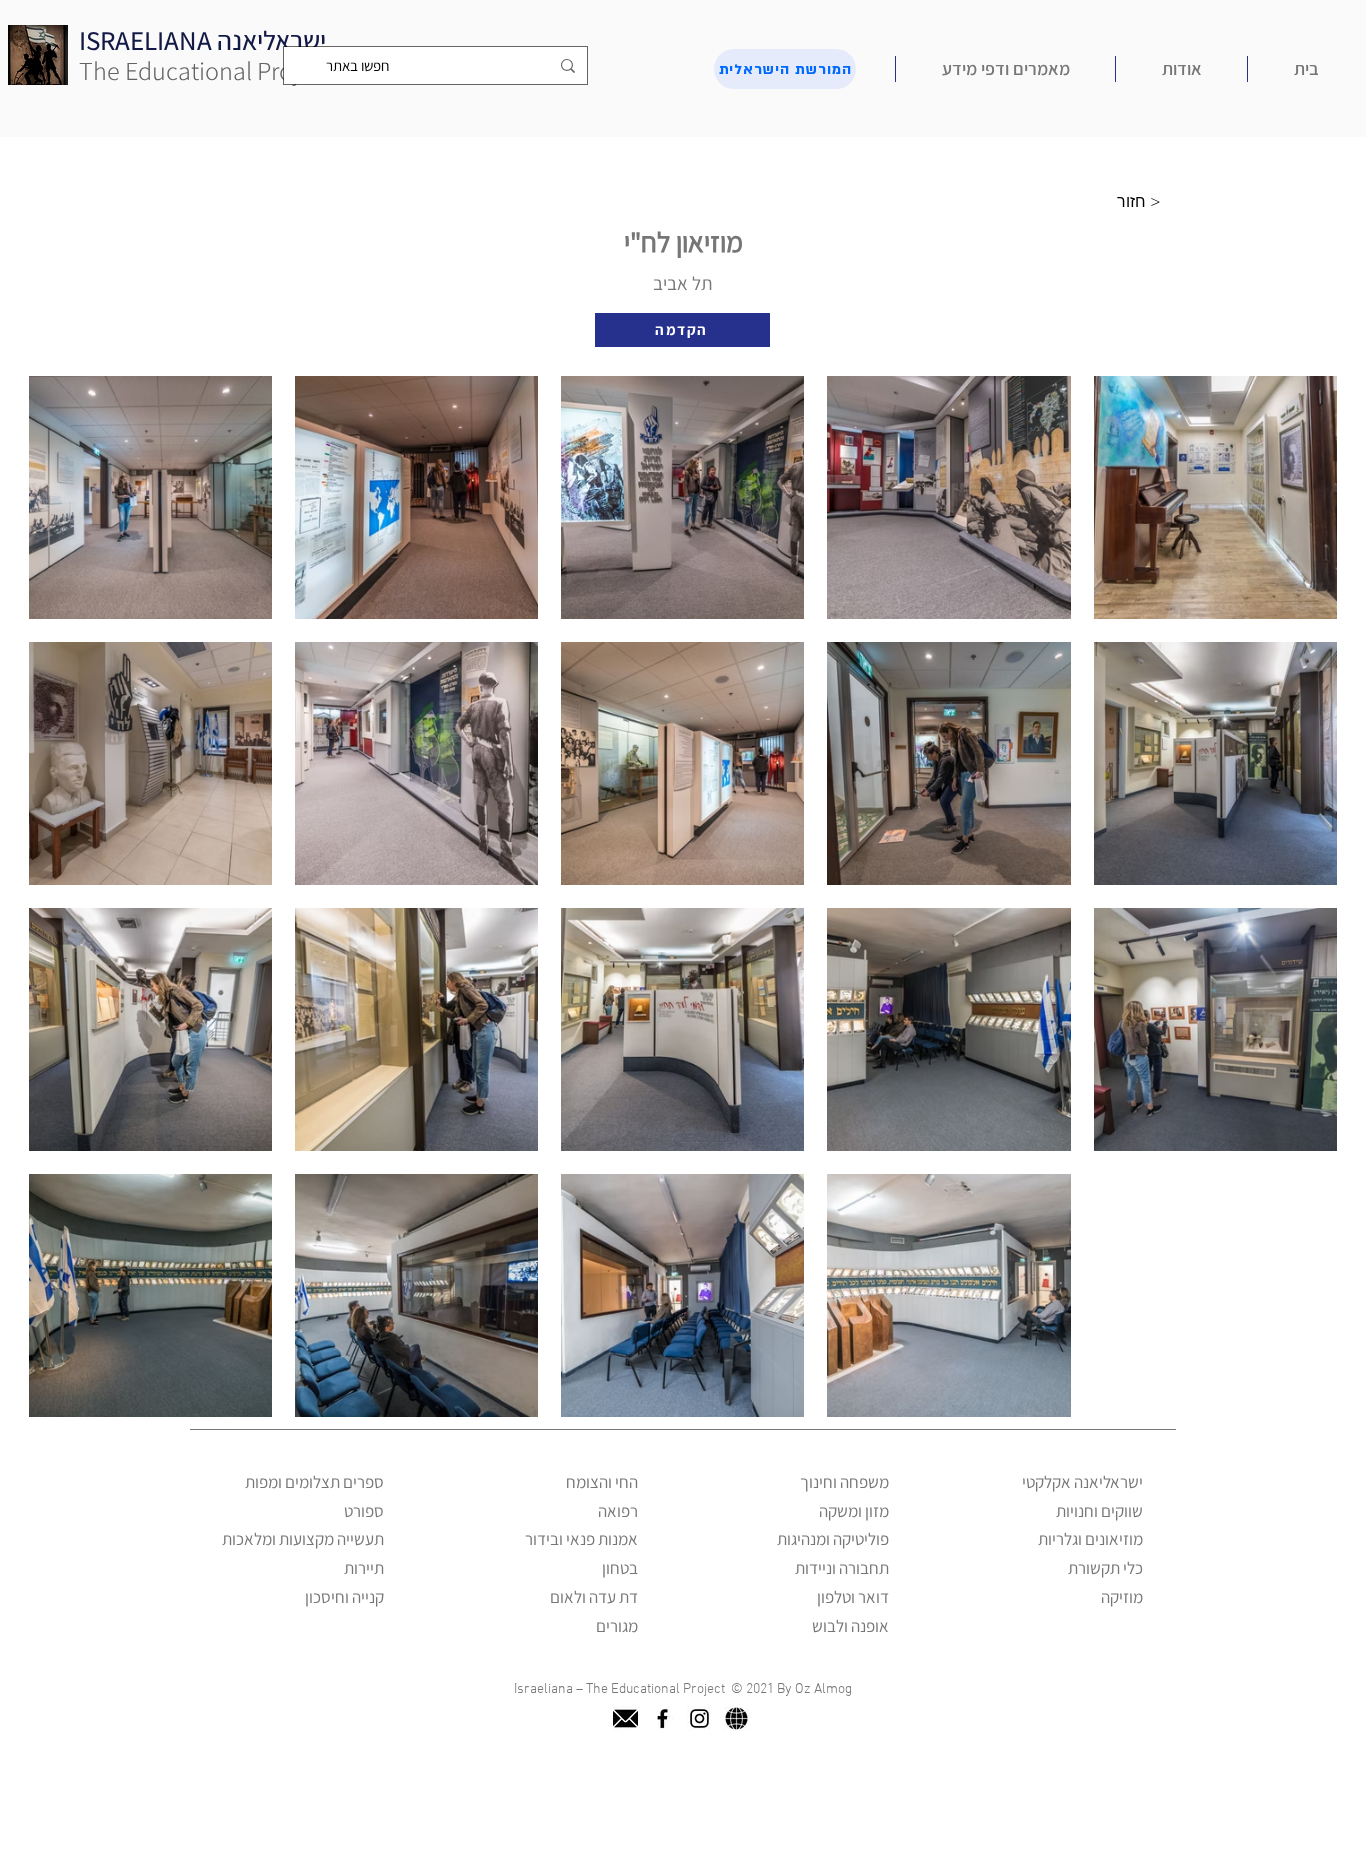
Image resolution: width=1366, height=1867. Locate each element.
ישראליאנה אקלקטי (1082, 1482)
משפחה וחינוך (844, 1482)
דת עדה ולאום (594, 1597)
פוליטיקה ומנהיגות (833, 1539)
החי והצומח (602, 1482)
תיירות (364, 1568)
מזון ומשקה (854, 1511)
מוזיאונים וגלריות (1090, 1539)
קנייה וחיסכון (344, 1597)
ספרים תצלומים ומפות (314, 1482)
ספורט (364, 1511)
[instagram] (699, 1718)
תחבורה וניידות (842, 1568)
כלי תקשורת (1105, 1568)
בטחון (620, 1568)
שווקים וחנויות (1099, 1511)
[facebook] (662, 1718)
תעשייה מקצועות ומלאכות (303, 1539)
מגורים (617, 1626)
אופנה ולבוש (850, 1626)
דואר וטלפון (853, 1597)
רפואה (618, 1511)
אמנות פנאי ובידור (581, 1539)
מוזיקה (1122, 1597)
